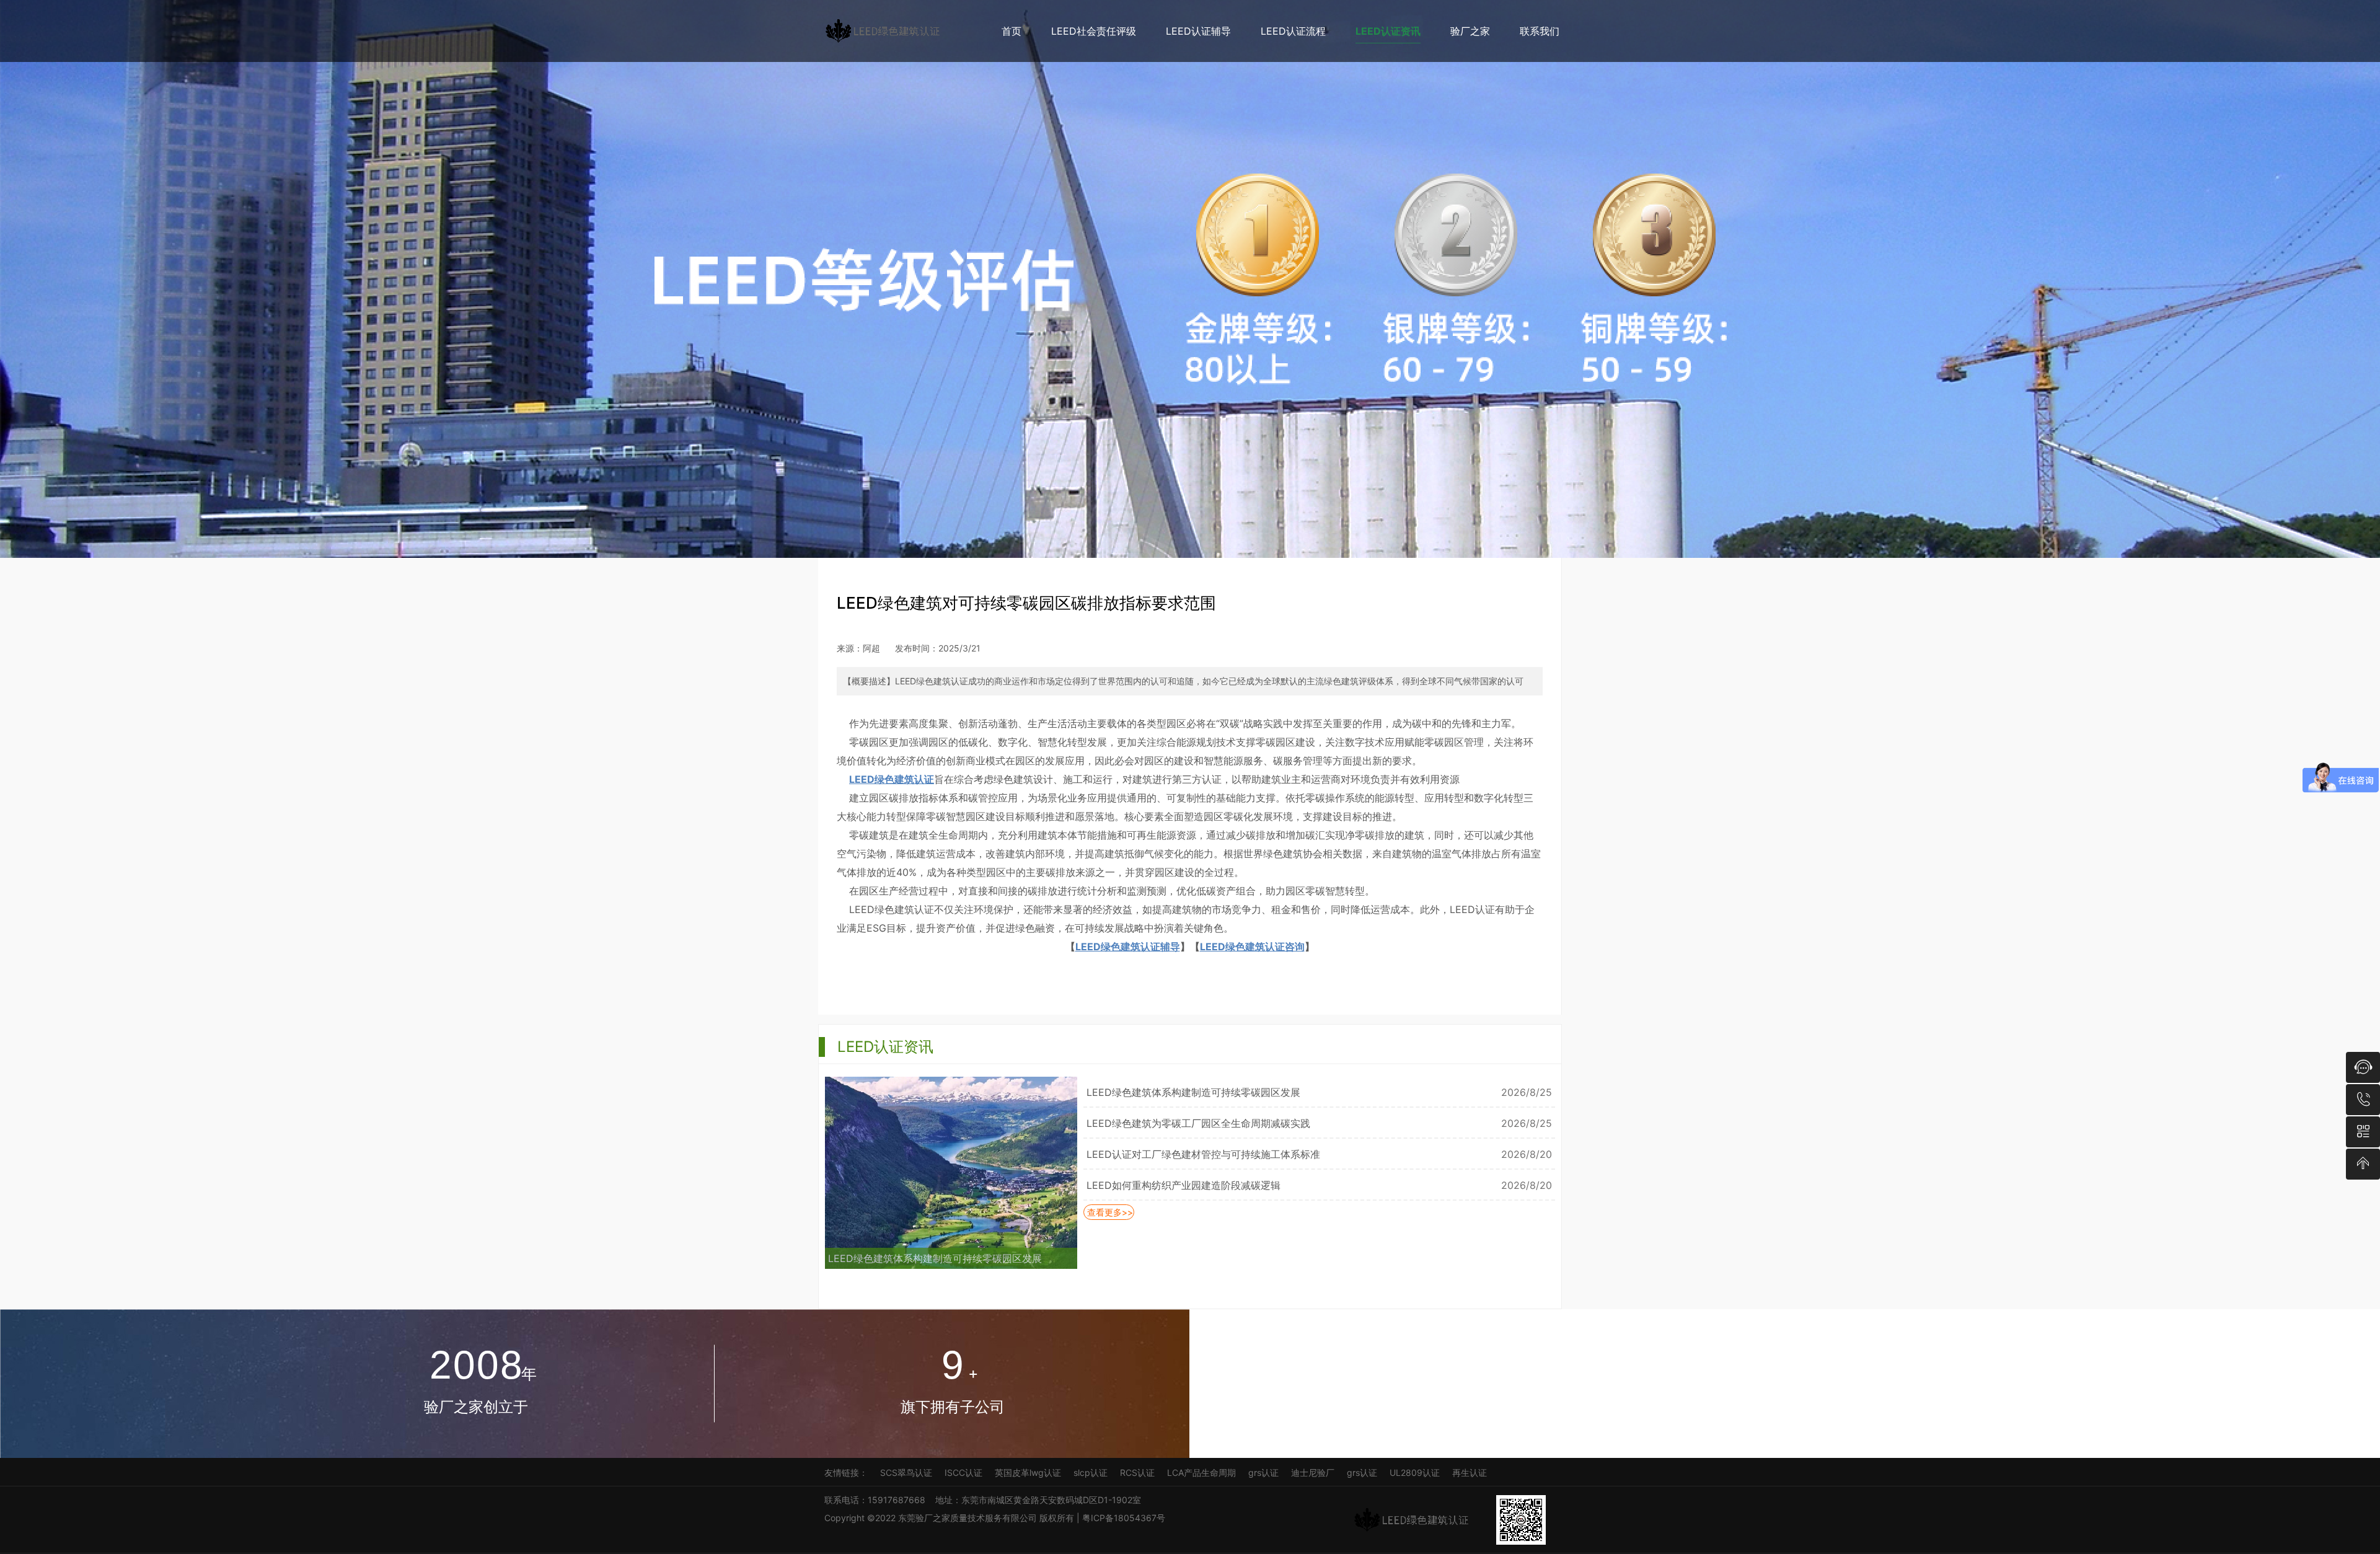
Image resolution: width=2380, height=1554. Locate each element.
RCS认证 (1137, 1472)
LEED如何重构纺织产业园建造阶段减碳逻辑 (1183, 1185)
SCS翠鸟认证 (906, 1472)
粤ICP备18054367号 (1125, 1518)
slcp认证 (1091, 1472)
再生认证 (1470, 1472)
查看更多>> (1109, 1212)
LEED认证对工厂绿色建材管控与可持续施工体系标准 (1203, 1154)
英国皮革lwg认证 (1028, 1472)
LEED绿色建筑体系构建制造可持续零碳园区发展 (935, 1258)
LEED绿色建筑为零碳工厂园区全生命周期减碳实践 (1198, 1123)
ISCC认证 (963, 1472)
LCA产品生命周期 (1201, 1472)
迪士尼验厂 (1313, 1472)
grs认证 (1263, 1472)
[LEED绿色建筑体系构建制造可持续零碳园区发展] (951, 1211)
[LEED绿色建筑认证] (889, 31)
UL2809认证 (1415, 1472)
